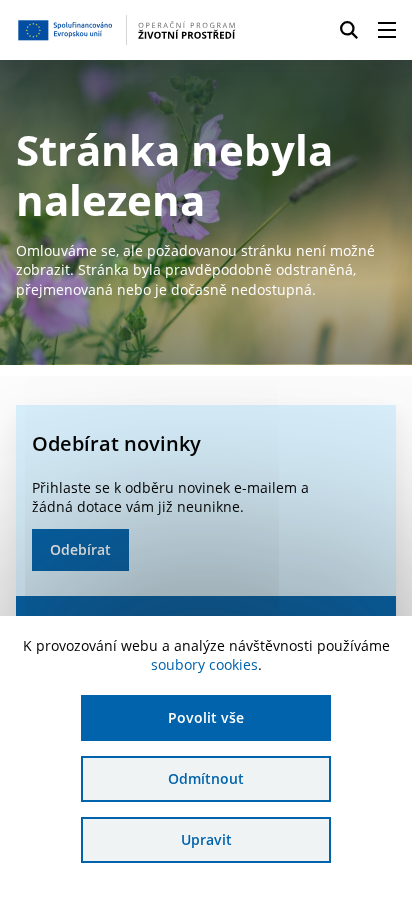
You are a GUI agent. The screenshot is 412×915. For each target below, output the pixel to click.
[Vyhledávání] (349, 30)
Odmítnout (206, 778)
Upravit (206, 839)
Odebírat (80, 549)
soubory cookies (204, 664)
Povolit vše (206, 717)
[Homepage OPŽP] (126, 30)
